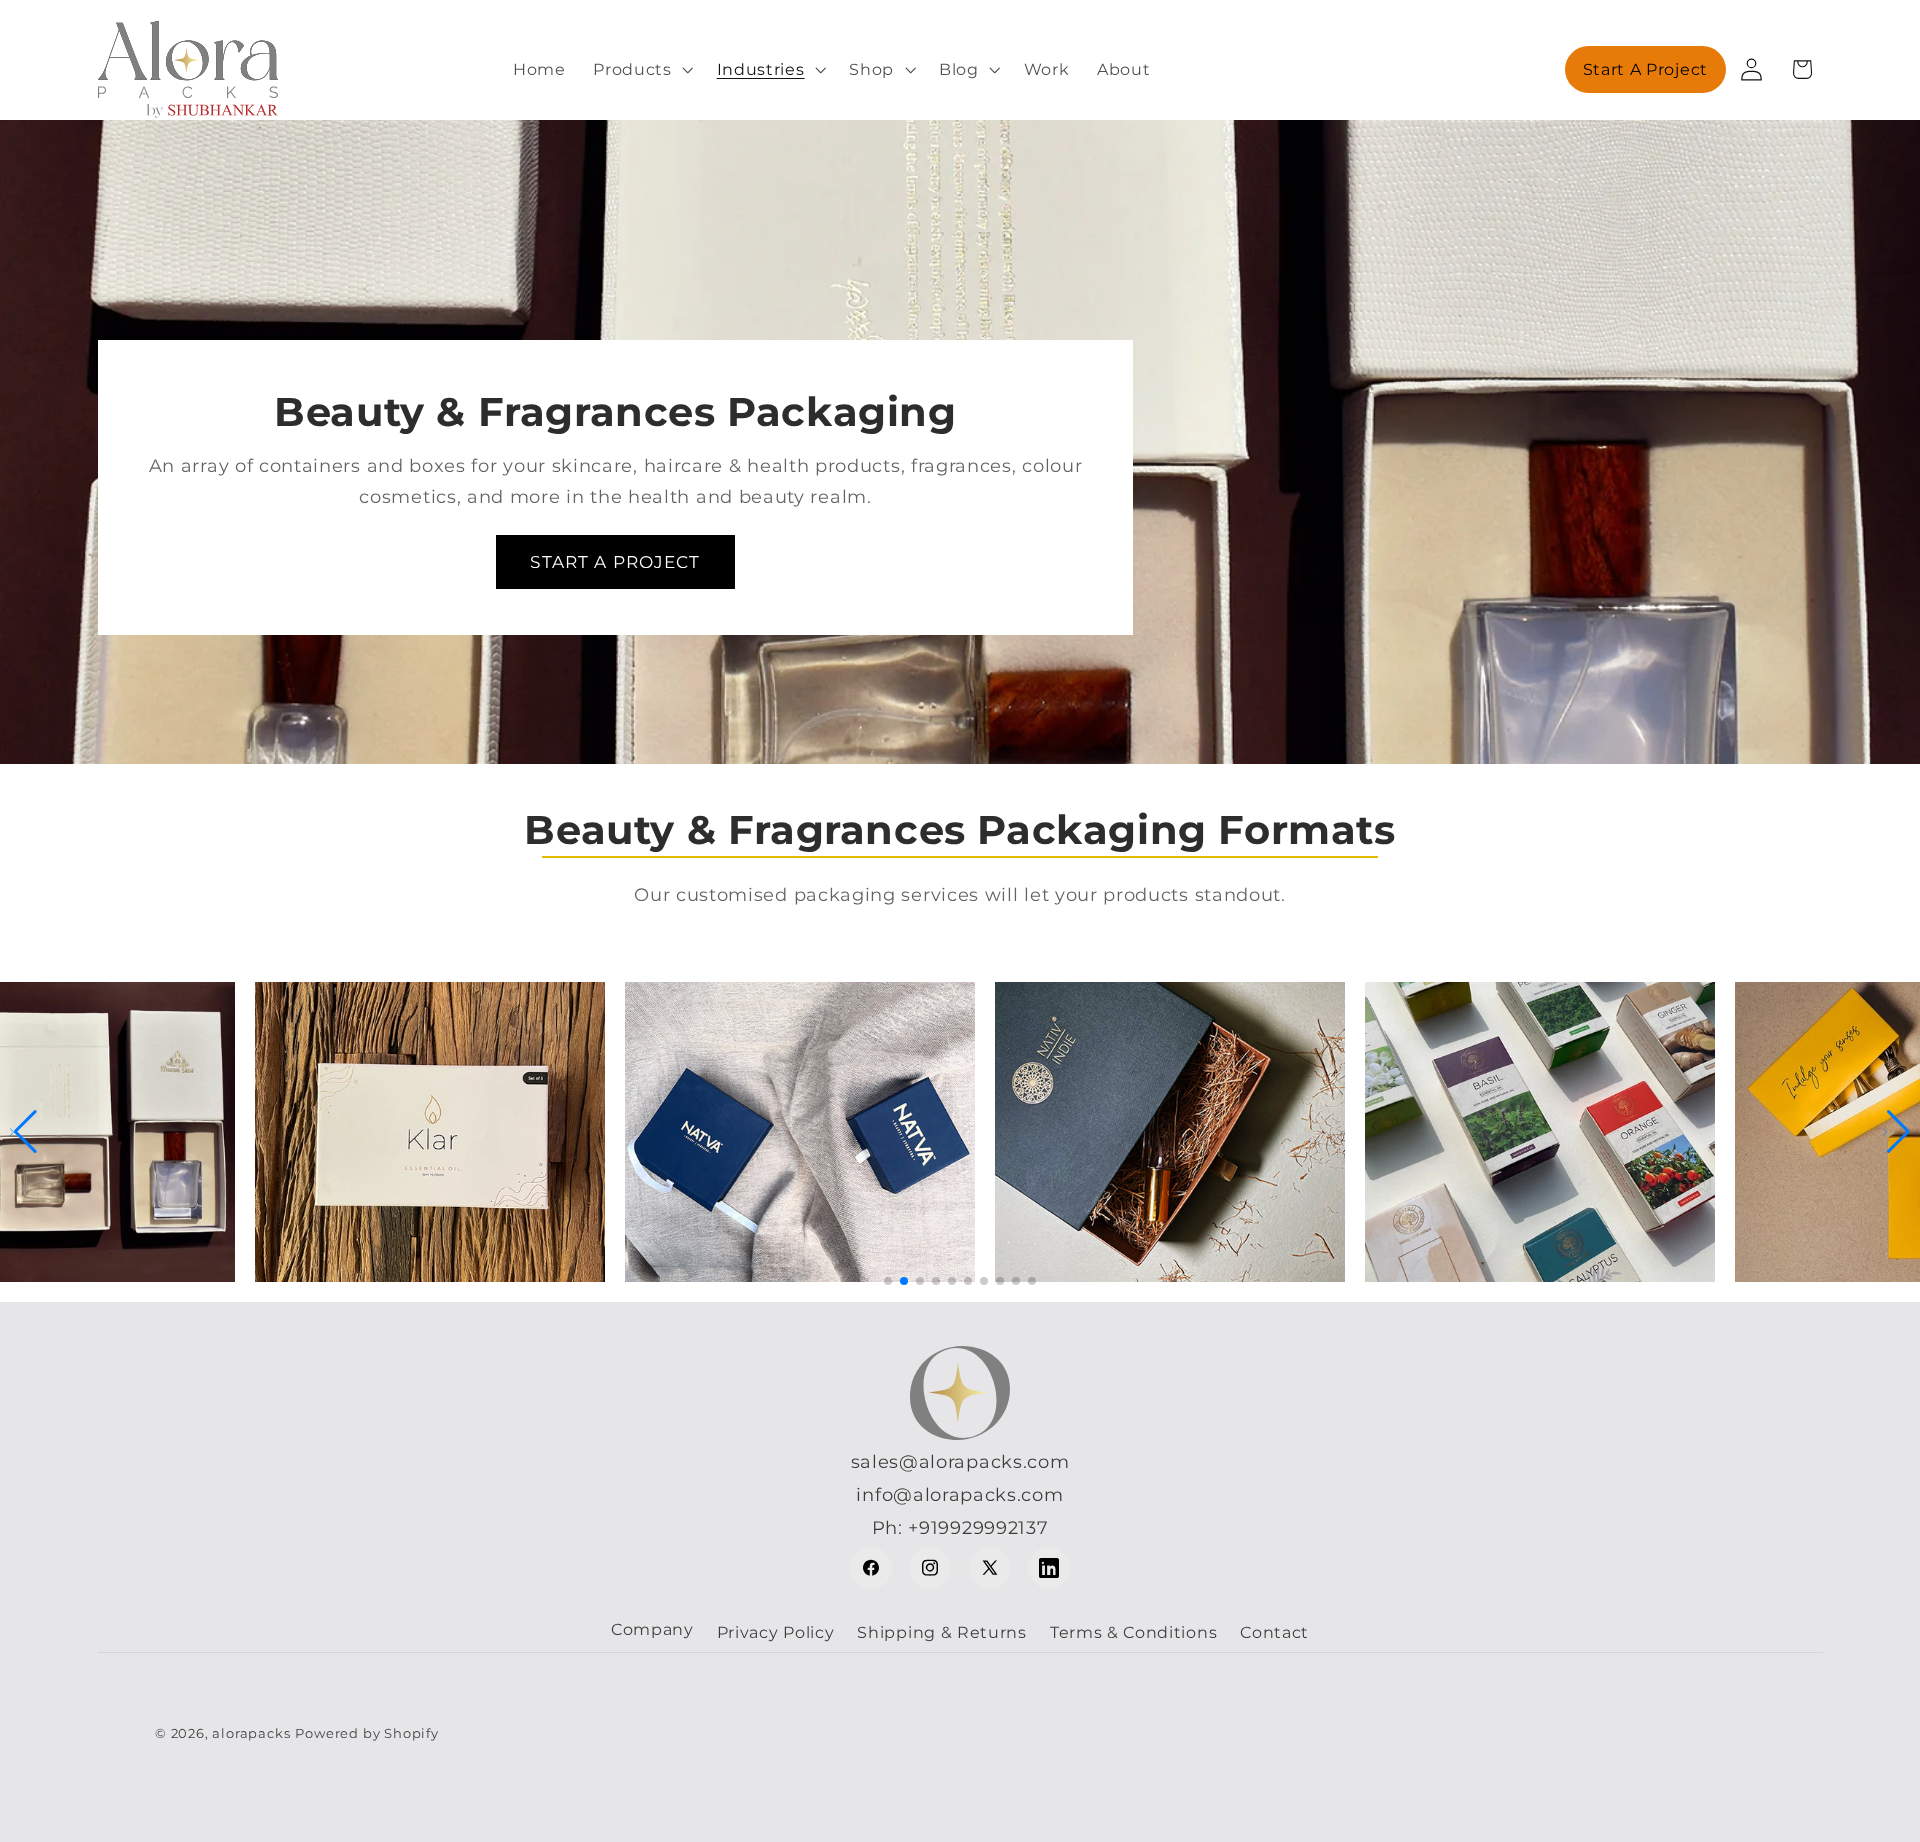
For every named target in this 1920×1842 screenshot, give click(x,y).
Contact (1274, 1632)
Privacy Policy (776, 1632)
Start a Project (1645, 69)
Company (652, 1629)
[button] (640, 69)
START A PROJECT (615, 560)
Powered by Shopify (367, 1733)
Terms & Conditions (1133, 1632)
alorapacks (251, 1733)
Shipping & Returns (941, 1632)
